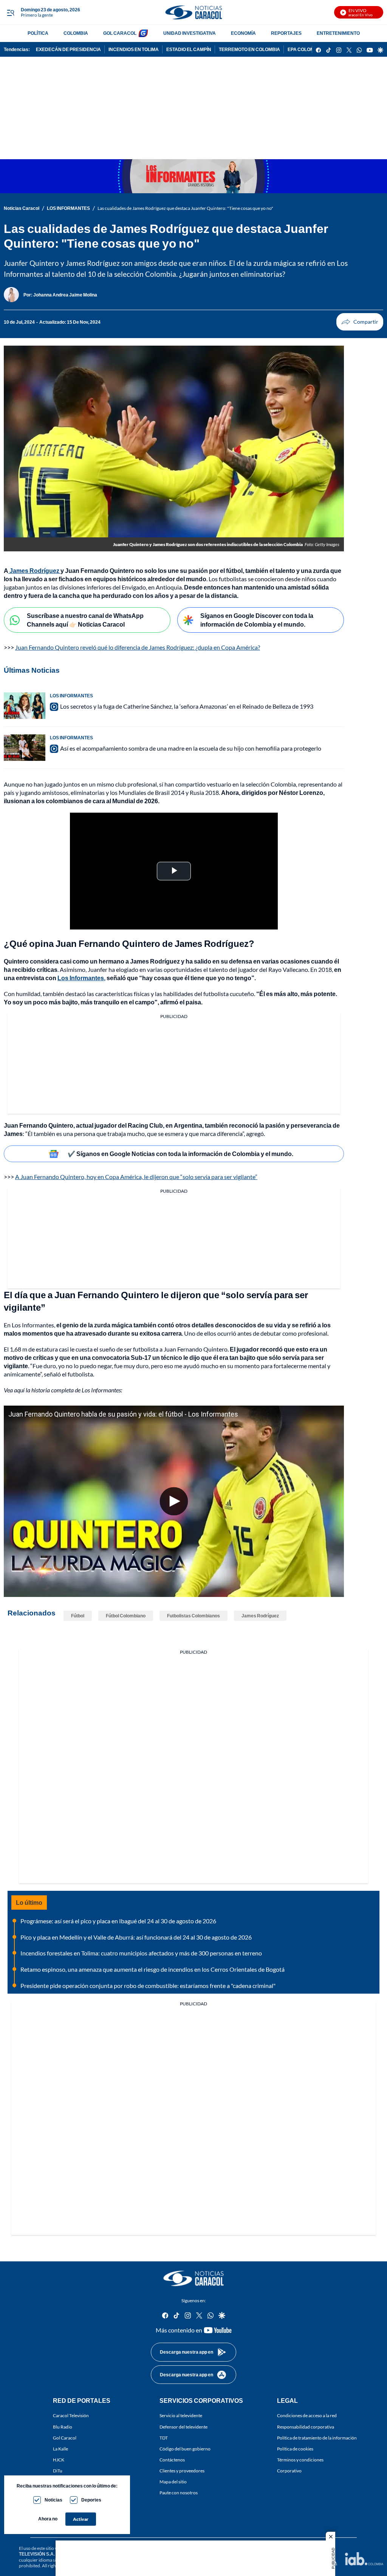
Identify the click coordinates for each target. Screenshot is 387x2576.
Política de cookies (295, 2448)
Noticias (53, 2500)
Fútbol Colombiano (126, 1616)
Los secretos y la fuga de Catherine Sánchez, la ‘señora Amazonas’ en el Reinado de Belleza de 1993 (187, 706)
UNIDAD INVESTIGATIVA (190, 33)
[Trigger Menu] (10, 12)
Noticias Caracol (22, 208)
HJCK (59, 2460)
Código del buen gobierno (185, 2448)
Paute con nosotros (179, 2493)
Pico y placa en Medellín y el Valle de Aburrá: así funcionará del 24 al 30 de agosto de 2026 (136, 1937)
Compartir (360, 322)
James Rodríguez (260, 1616)
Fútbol (78, 1616)
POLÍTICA (38, 33)
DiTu (58, 2471)
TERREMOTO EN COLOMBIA (249, 49)
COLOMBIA (76, 33)
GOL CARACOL (120, 33)
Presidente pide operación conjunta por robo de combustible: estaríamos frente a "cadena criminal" (148, 1986)
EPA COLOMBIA (305, 49)
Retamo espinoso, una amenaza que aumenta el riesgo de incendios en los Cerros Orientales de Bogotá (152, 1969)
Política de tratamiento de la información (317, 2437)
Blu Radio (63, 2426)
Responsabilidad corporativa (306, 2426)
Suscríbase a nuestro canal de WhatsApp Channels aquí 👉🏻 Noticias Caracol (85, 620)
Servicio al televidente (181, 2415)
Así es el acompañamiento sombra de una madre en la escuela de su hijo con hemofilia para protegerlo (191, 748)
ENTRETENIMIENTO (338, 33)
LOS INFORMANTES (68, 208)
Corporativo (289, 2471)
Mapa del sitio (173, 2482)
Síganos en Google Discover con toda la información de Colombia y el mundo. (257, 620)
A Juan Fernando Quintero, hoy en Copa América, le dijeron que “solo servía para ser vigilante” (136, 1177)
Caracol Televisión (71, 2415)
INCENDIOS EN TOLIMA (134, 49)
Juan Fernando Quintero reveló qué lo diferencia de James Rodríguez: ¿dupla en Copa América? (138, 647)
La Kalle (60, 2448)
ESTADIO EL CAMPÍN (189, 49)
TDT (164, 2437)
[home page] (193, 12)
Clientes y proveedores (182, 2471)
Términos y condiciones (300, 2460)
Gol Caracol (65, 2437)
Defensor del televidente (183, 2426)
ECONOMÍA (243, 33)
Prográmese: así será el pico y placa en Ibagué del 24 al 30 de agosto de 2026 (118, 1921)
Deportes (91, 2500)
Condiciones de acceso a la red (307, 2415)
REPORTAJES (286, 33)
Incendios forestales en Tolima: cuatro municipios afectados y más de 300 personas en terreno (141, 1953)
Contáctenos (172, 2460)
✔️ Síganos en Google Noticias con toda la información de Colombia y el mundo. (180, 1154)
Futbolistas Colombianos (193, 1616)
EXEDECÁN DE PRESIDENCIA (68, 49)
